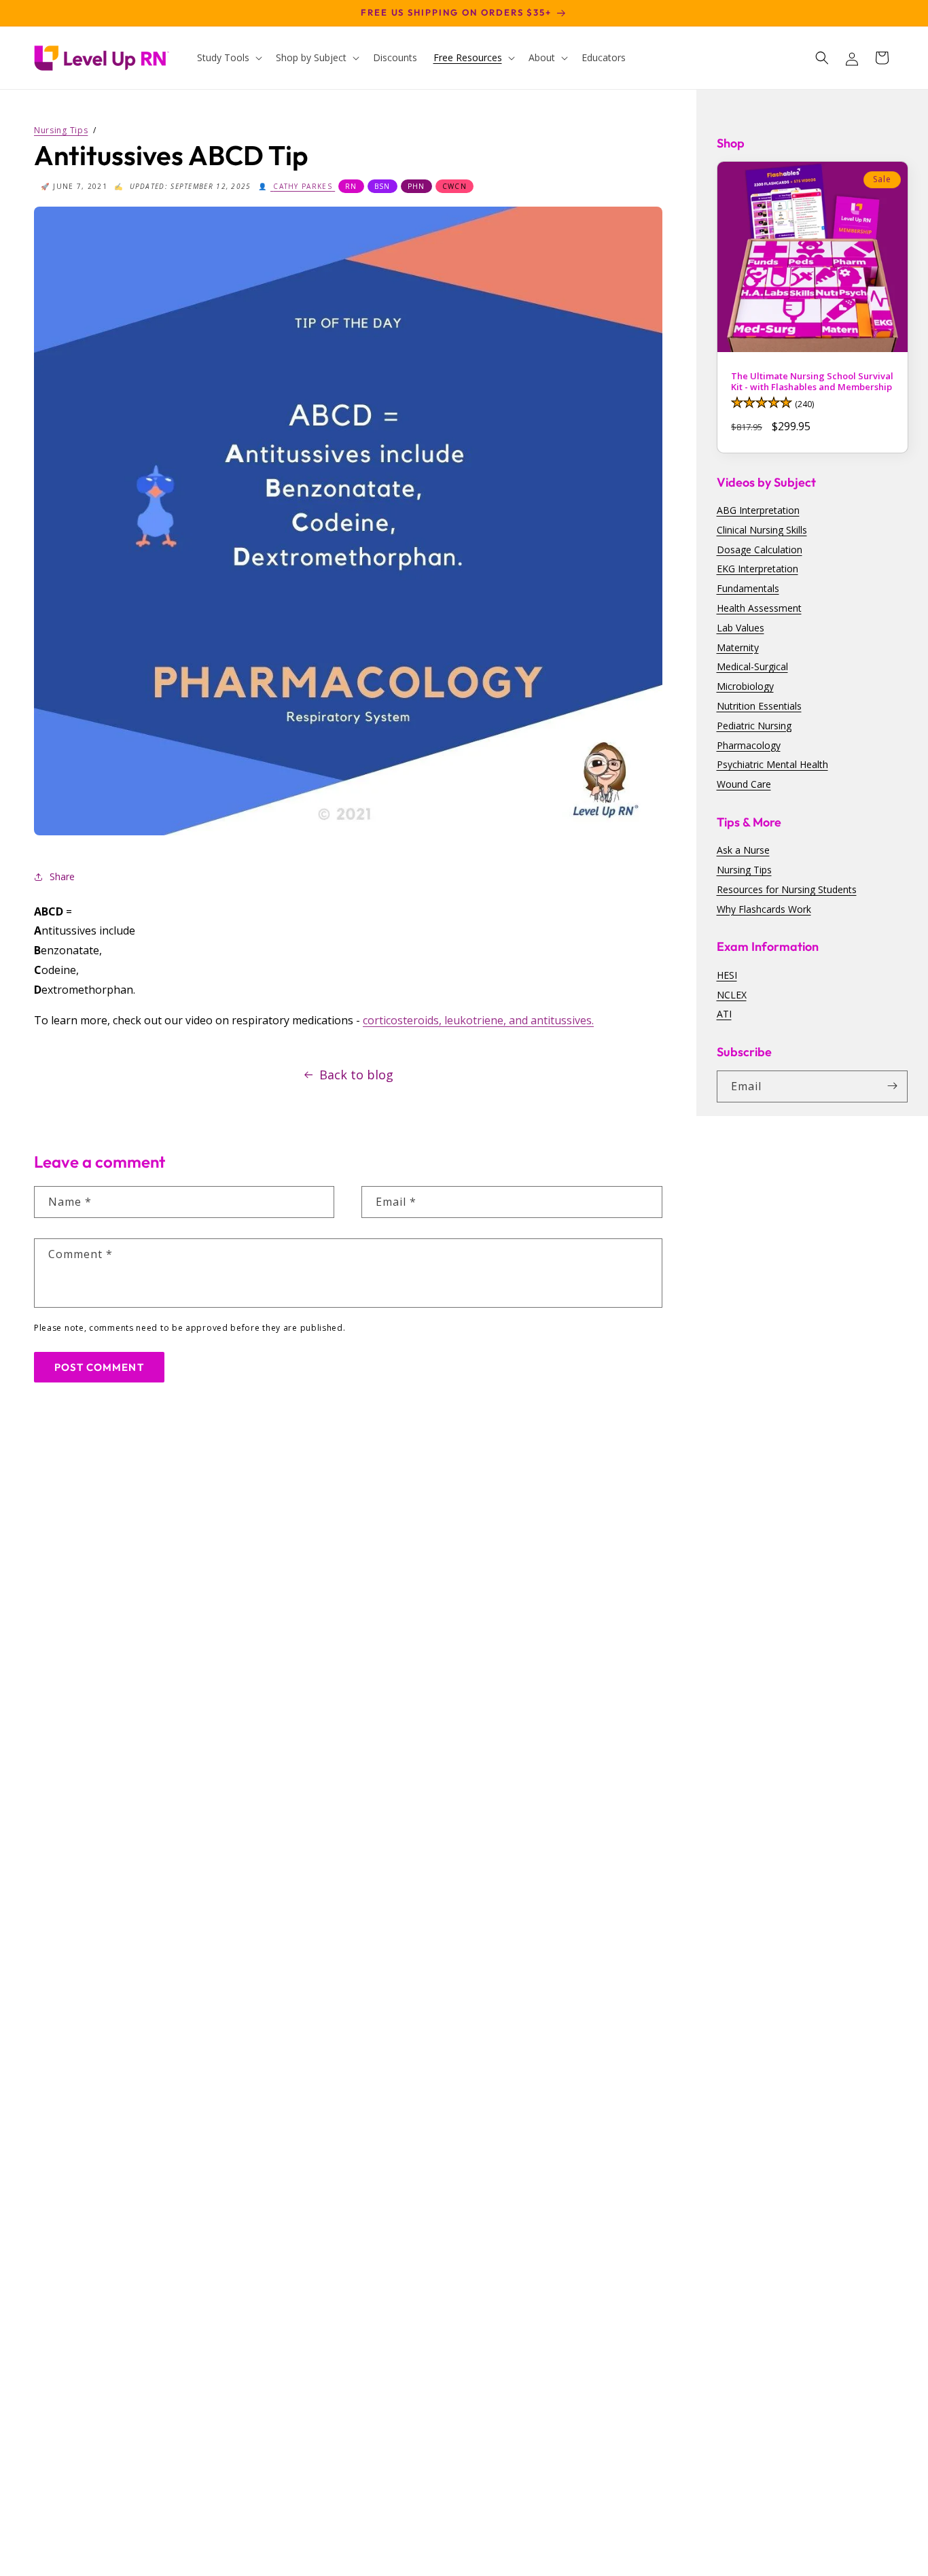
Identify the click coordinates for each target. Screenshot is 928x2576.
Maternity (738, 647)
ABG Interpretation (758, 510)
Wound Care (744, 784)
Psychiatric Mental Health (772, 764)
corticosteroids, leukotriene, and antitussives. (478, 1020)
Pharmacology (749, 745)
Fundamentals (748, 588)
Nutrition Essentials (759, 706)
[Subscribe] (892, 1086)
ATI (724, 1014)
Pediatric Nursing (754, 725)
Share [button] (62, 876)
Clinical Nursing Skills (762, 529)
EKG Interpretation (757, 569)
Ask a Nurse (743, 850)
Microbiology (745, 686)
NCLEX (732, 994)
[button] (228, 58)
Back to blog (356, 1075)
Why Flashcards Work (764, 908)
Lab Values (740, 627)
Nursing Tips (744, 870)
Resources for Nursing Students (787, 889)
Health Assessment (759, 608)
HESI (727, 974)
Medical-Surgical (752, 666)
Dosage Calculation (760, 549)
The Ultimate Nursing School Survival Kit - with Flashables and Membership (812, 382)
